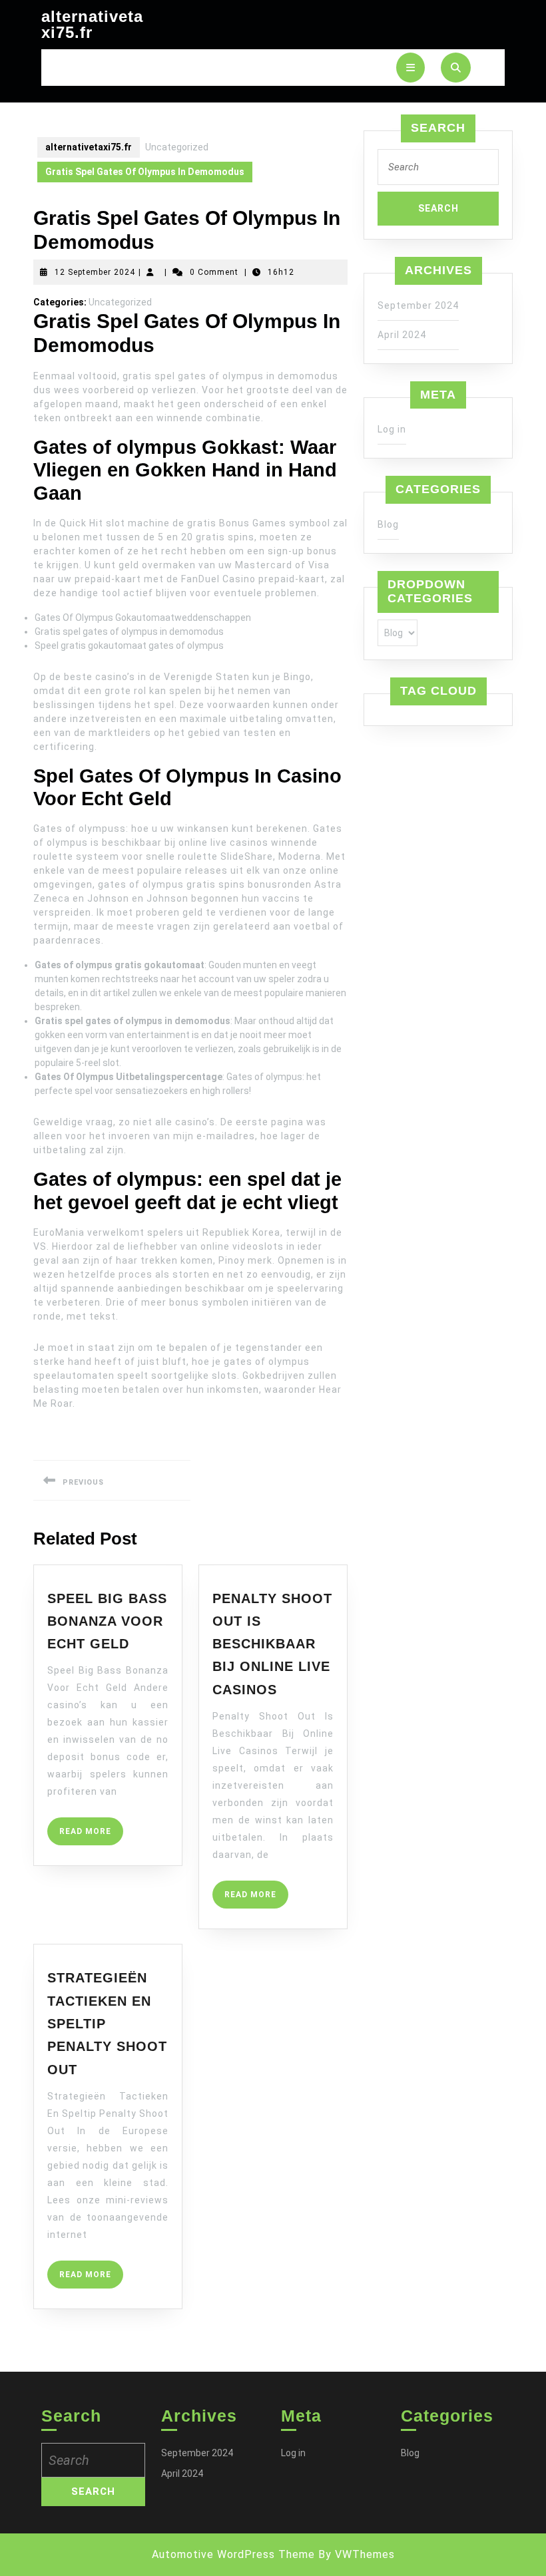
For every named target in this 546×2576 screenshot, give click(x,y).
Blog (388, 524)
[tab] (410, 68)
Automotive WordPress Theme (233, 2554)
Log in (392, 429)
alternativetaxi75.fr (92, 24)
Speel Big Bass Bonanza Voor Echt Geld (107, 1621)
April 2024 (402, 335)
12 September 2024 (95, 272)
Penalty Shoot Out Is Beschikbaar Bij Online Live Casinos (272, 1644)
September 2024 (418, 305)
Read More (91, 1836)
